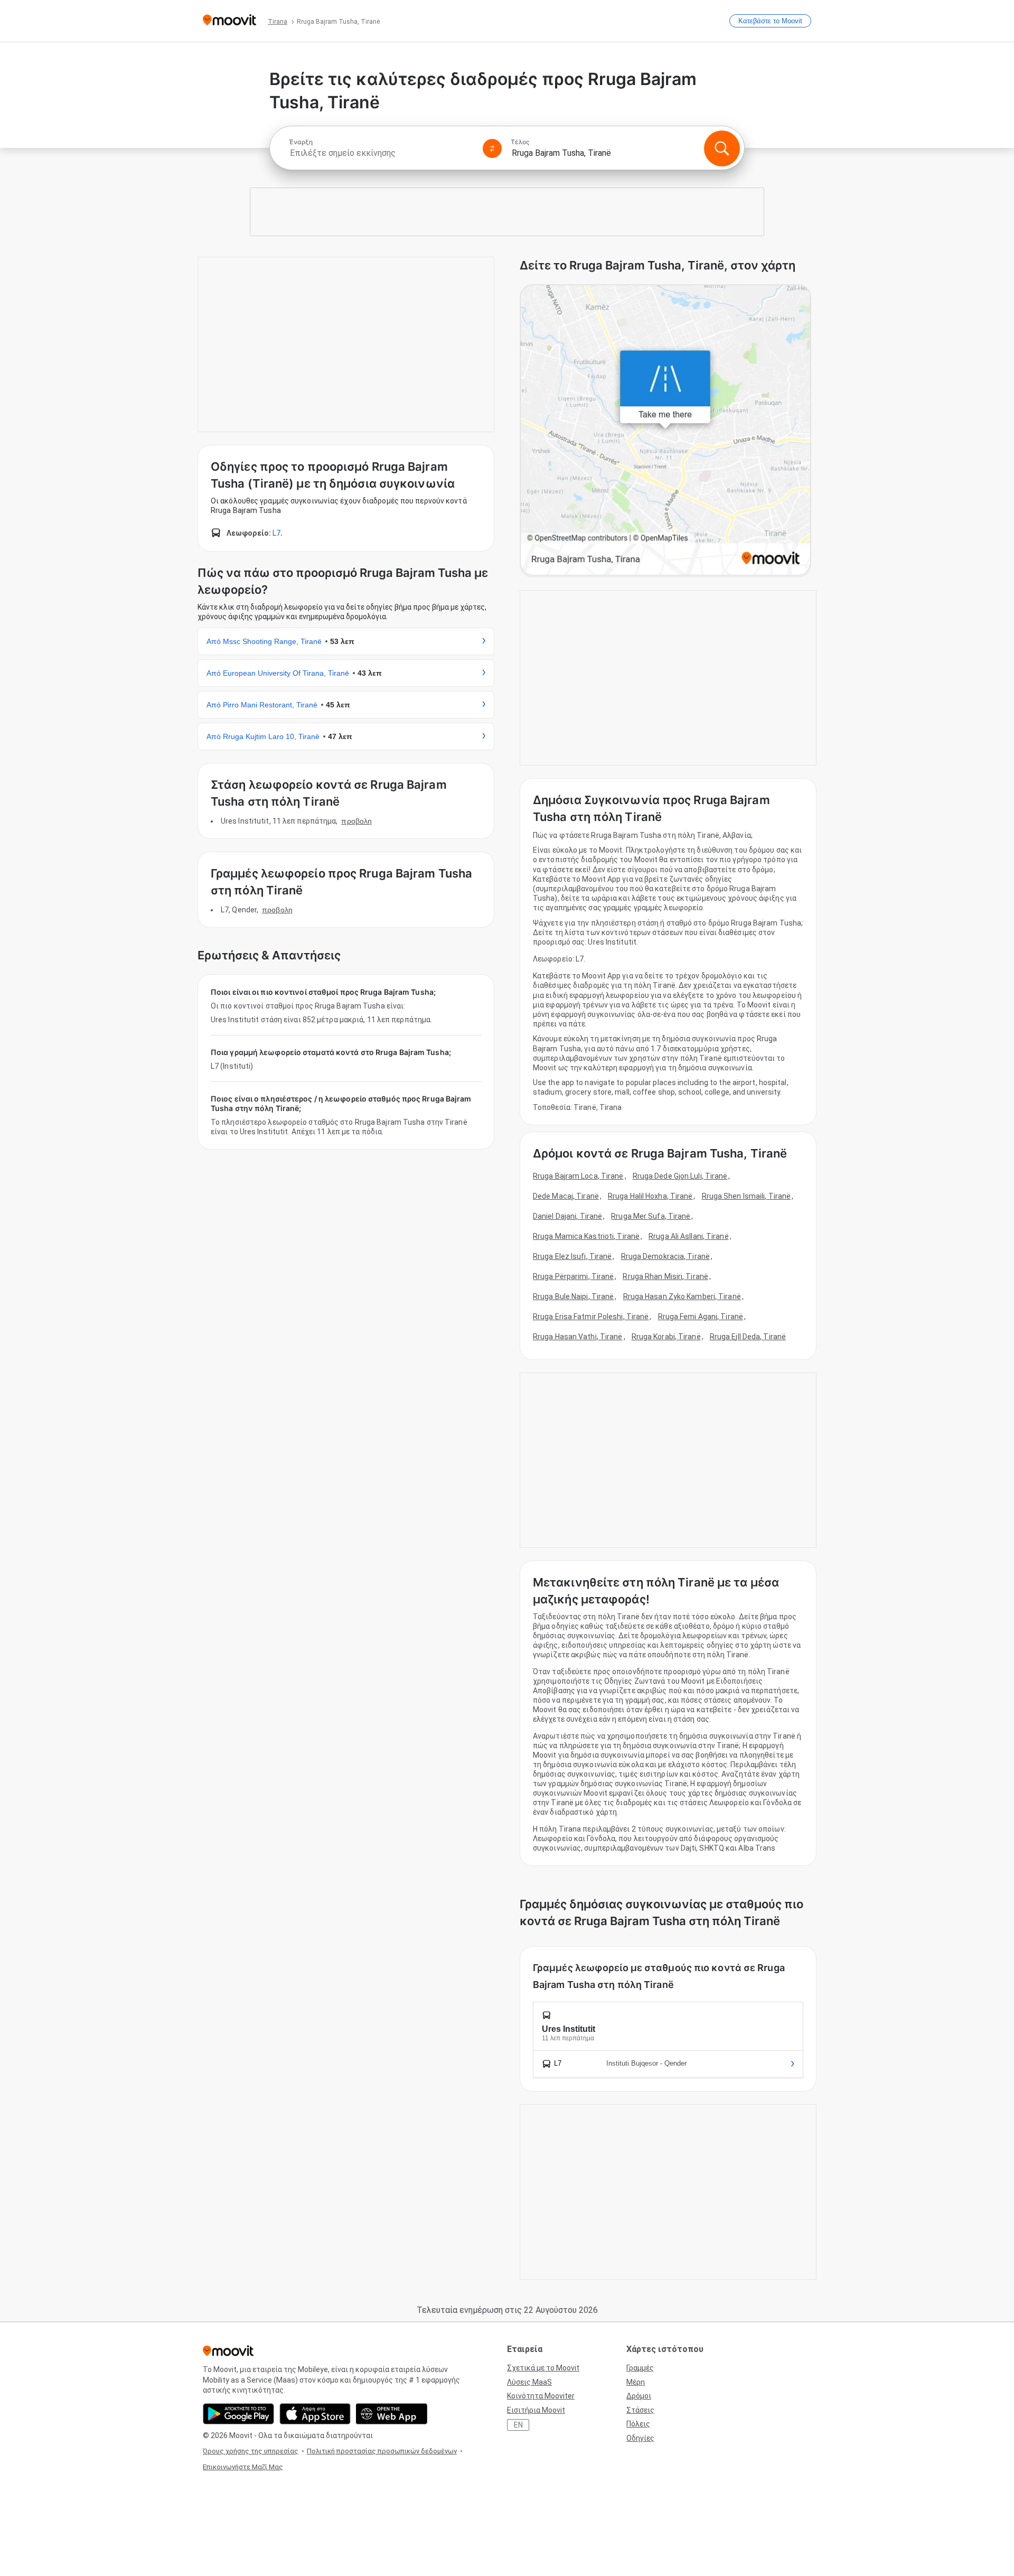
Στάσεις (640, 2410)
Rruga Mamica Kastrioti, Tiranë (586, 1236)
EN (518, 2425)
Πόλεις (638, 2424)
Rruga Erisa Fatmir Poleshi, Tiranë (591, 1317)
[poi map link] (665, 431)
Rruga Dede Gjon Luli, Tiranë (680, 1176)
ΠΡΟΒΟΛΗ (356, 821)
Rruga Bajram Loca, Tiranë (578, 1176)
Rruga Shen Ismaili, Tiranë (747, 1196)
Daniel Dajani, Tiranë (567, 1216)
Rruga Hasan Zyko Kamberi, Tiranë (682, 1296)
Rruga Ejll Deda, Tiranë (748, 1337)
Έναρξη (301, 142)
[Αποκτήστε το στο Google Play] (238, 2414)
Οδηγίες (640, 2438)
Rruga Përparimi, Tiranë (573, 1276)
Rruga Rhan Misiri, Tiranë (665, 1276)
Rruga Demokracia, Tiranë (665, 1256)
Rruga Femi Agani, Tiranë (701, 1317)
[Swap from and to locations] (492, 148)
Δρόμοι (639, 2396)
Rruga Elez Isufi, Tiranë (572, 1256)
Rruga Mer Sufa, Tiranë (651, 1216)
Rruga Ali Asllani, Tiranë (689, 1236)
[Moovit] (229, 21)
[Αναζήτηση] (722, 148)
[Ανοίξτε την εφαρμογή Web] (392, 2414)
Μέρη (636, 2382)
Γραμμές (640, 2368)
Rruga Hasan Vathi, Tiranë (578, 1337)
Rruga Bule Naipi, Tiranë (573, 1296)
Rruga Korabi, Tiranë (666, 1337)
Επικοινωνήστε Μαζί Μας (243, 2467)
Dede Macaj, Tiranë (566, 1196)
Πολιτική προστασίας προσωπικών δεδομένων (382, 2451)
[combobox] (381, 153)
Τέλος (520, 142)
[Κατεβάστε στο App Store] (315, 2414)
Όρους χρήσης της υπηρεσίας (251, 2451)
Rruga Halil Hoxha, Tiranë (650, 1196)
